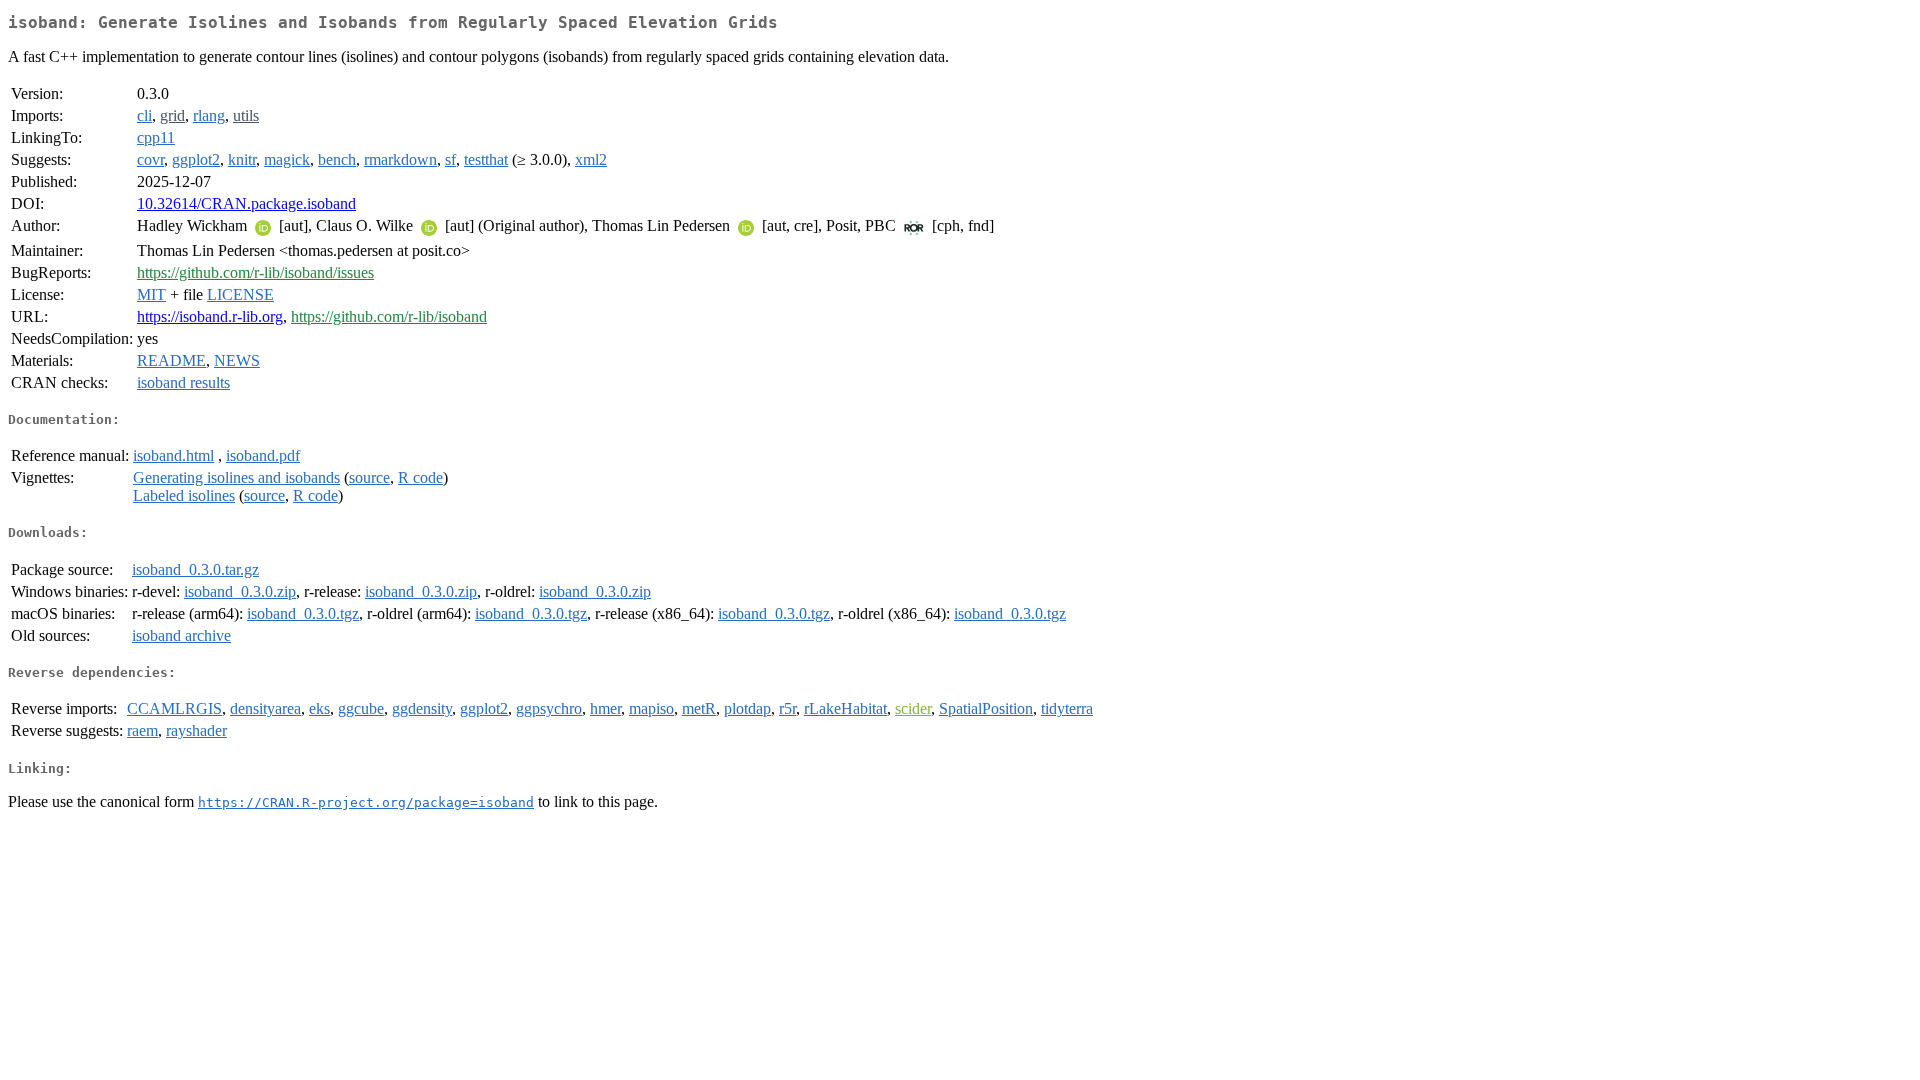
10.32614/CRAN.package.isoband (246, 203)
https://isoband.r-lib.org (210, 316)
